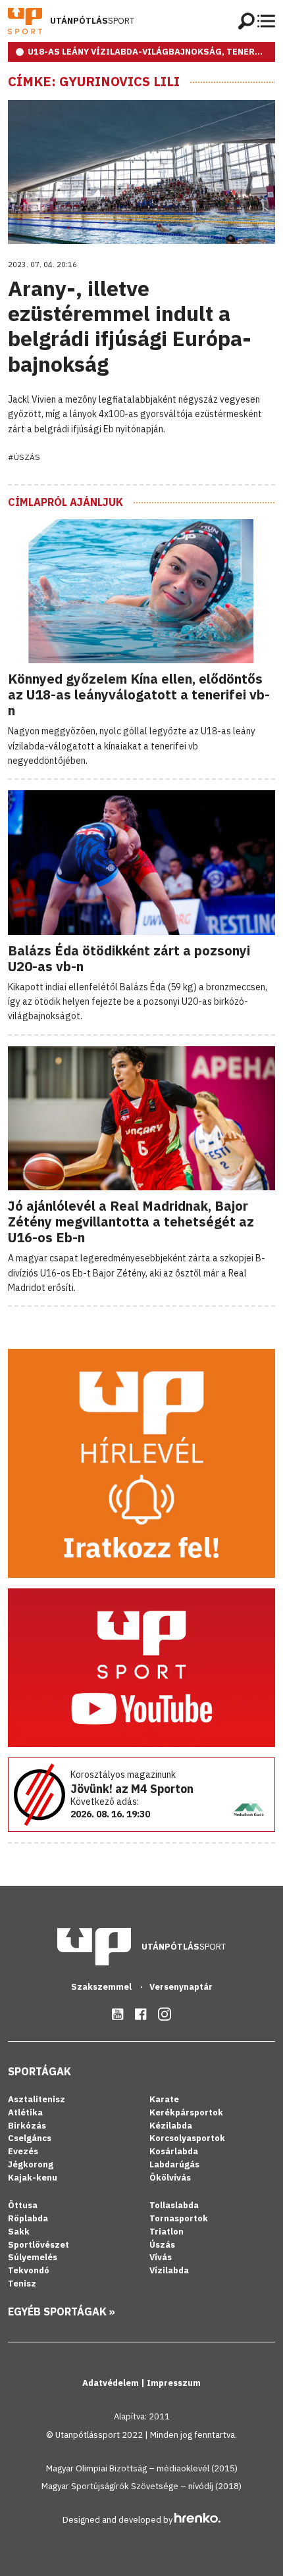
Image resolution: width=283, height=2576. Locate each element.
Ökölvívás (170, 2178)
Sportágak (39, 2071)
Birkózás (27, 2126)
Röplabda (28, 2218)
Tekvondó (29, 2270)
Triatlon (167, 2232)
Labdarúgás (174, 2164)
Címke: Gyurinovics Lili (94, 82)
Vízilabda (169, 2270)
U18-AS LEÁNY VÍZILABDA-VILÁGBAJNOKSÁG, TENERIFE (148, 52)
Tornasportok (179, 2218)
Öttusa (23, 2205)
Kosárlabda (174, 2151)
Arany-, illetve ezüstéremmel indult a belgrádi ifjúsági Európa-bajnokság (130, 326)
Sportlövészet (39, 2245)
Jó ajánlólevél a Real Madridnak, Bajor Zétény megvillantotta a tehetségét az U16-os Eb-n (131, 1222)
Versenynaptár (181, 1987)
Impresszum (174, 2383)
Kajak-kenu (33, 2178)
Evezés (23, 2151)
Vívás (161, 2257)
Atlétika (25, 2112)
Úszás (162, 2245)
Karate (164, 2099)
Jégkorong (31, 2164)
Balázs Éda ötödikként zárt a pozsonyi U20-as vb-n (129, 958)
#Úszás (24, 457)
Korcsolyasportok (187, 2138)
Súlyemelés (33, 2257)
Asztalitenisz (37, 2099)
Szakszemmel (102, 1987)
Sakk (19, 2232)
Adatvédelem (112, 2383)
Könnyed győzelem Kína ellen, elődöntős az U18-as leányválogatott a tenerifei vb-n (139, 695)
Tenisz (22, 2284)
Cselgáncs (30, 2138)
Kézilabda (171, 2126)
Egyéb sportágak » (62, 2311)
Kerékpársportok (186, 2112)
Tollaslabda (174, 2205)
